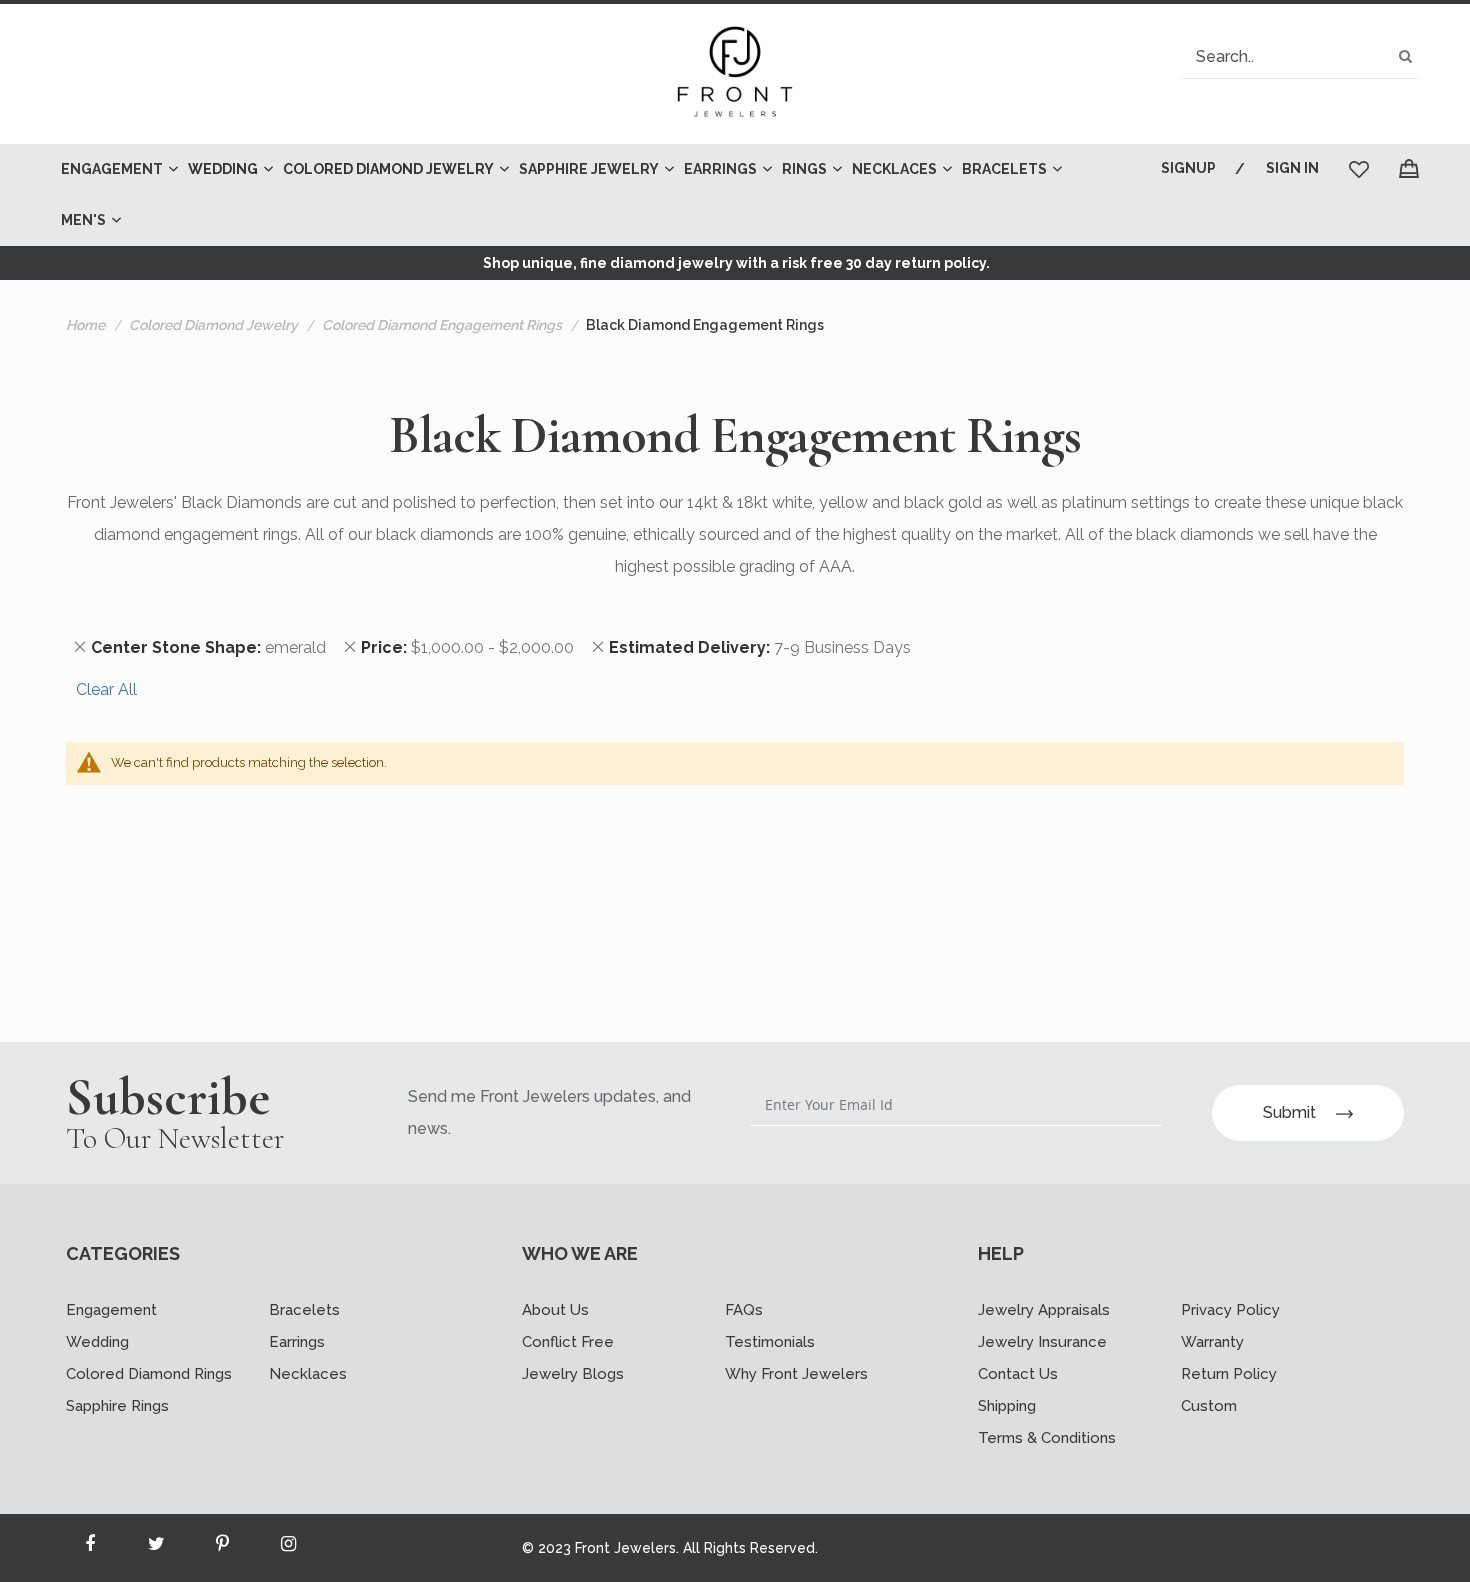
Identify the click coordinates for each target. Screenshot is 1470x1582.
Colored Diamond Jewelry (213, 325)
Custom (1209, 1406)
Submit (1289, 1112)
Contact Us (1018, 1374)
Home (85, 325)
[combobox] (1300, 56)
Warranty (1212, 1342)
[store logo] (735, 74)
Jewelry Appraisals (1044, 1310)
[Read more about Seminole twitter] (156, 1548)
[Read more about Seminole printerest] (222, 1548)
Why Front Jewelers (796, 1374)
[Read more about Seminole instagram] (288, 1548)
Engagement (111, 1310)
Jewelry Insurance (1042, 1342)
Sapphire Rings (117, 1406)
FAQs (744, 1310)
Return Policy (1229, 1374)
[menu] (581, 195)
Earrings (297, 1342)
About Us (555, 1310)
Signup (1188, 168)
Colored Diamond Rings (149, 1374)
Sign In (1292, 168)
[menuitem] (114, 169)
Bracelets (304, 1310)
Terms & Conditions (1047, 1438)
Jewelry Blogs (573, 1374)
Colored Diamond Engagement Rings (442, 325)
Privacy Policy (1230, 1310)
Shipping (1007, 1406)
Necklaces (308, 1374)
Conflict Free (568, 1342)
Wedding (97, 1342)
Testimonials (770, 1342)
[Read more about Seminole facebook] (90, 1548)
